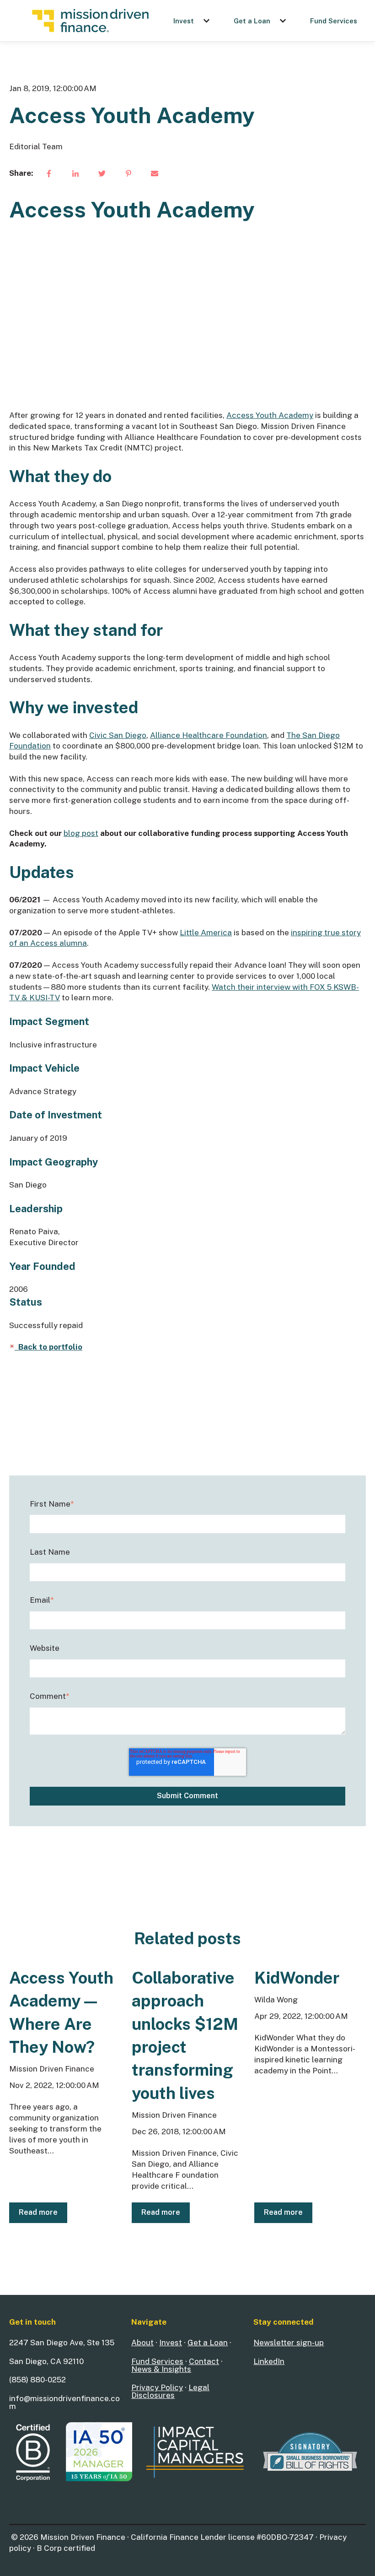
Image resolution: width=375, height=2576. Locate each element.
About (142, 2343)
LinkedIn (269, 2361)
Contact (204, 2361)
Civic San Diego (118, 735)
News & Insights (161, 2369)
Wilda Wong (276, 2000)
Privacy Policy (157, 2387)
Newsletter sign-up (289, 2343)
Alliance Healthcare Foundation (209, 735)
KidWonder (297, 1978)
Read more (38, 2212)
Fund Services (334, 21)
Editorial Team (36, 146)
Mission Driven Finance (52, 2069)
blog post (81, 833)
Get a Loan (252, 21)
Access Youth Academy (270, 415)
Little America (206, 933)
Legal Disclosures (170, 2391)
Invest (184, 21)
